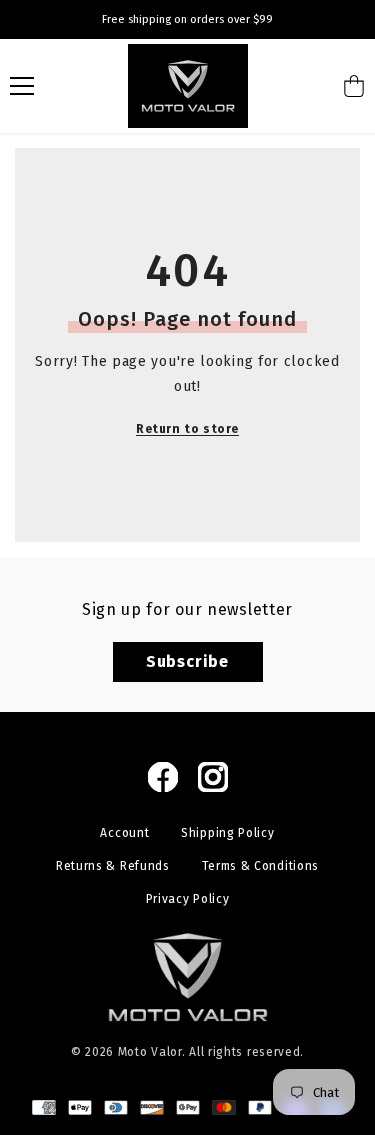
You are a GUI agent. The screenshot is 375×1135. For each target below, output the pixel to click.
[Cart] (354, 86)
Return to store (187, 429)
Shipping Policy (228, 833)
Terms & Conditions (261, 866)
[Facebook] (163, 777)
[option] (187, 19)
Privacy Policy (188, 899)
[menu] (22, 86)
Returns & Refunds (113, 866)
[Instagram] (213, 777)
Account (124, 833)
